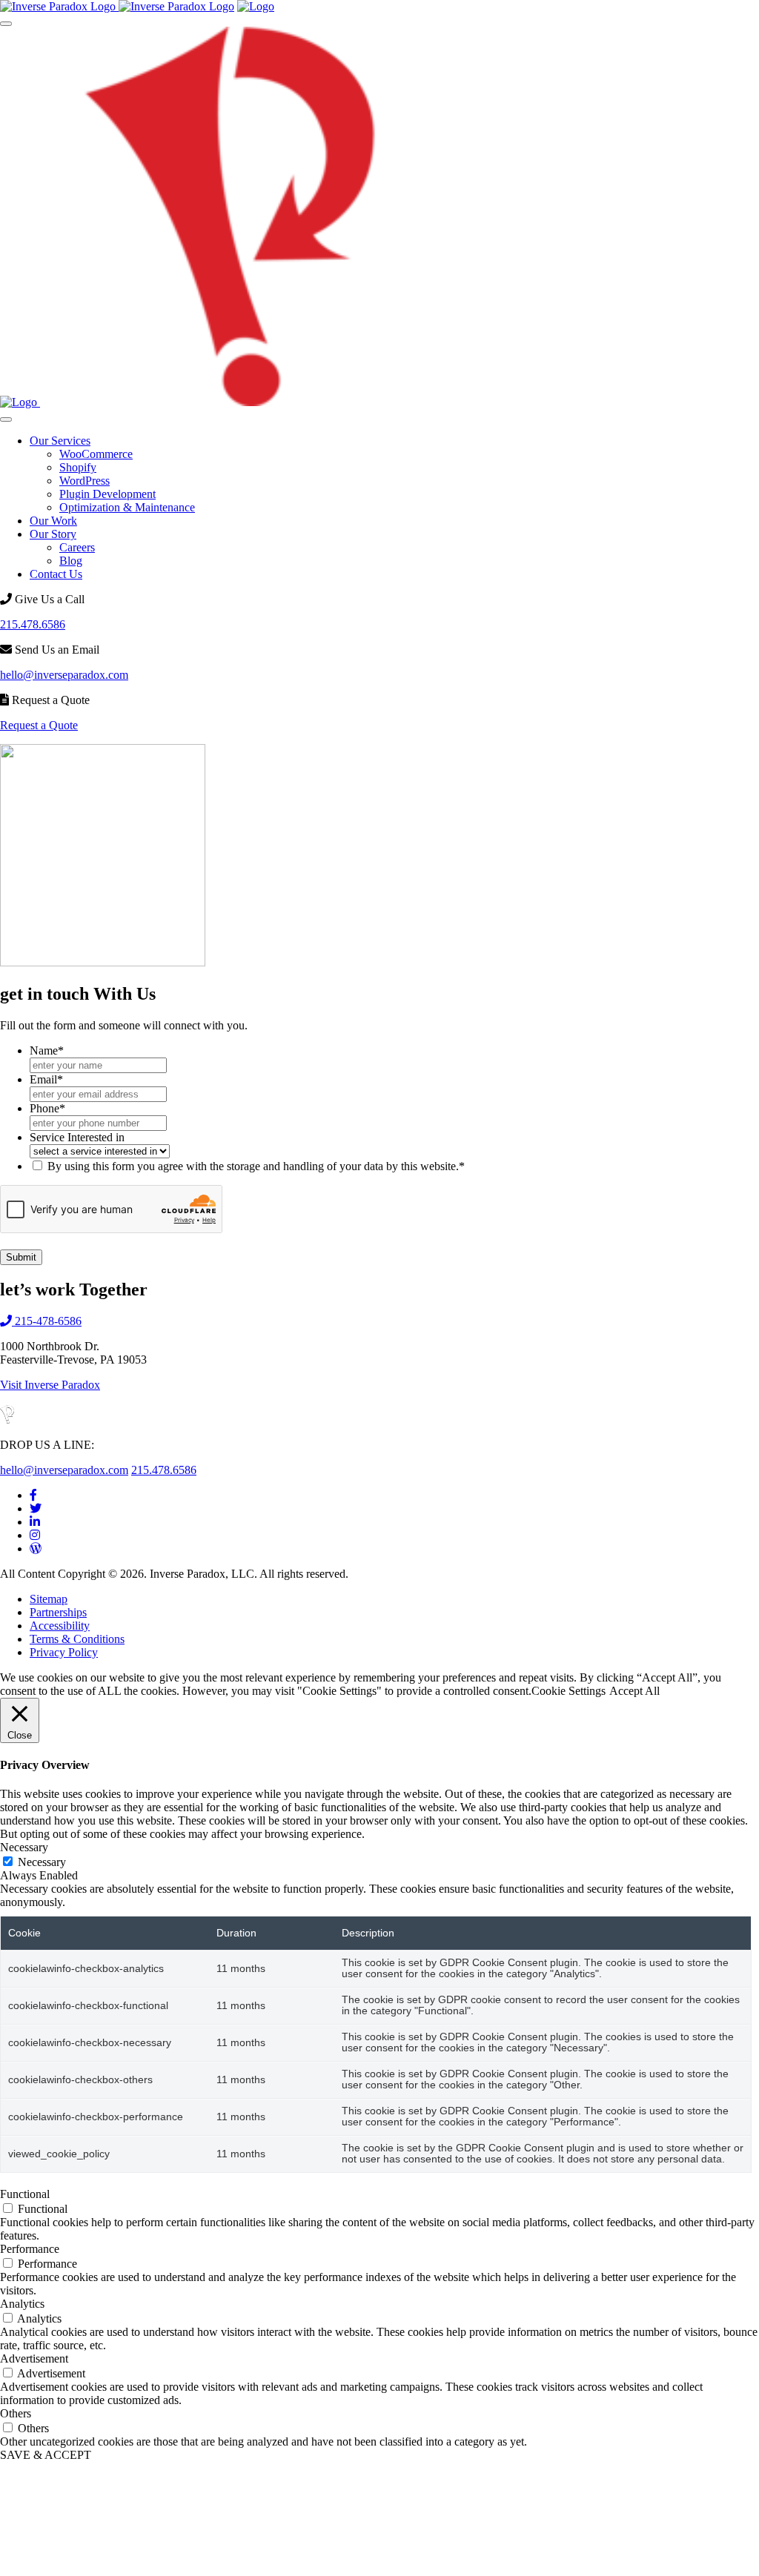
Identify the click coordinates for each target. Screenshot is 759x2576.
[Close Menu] (6, 419)
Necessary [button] (24, 1847)
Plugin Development (107, 494)
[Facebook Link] (33, 1495)
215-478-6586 (47, 1321)
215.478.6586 (33, 624)
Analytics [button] (22, 2304)
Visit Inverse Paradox (50, 1385)
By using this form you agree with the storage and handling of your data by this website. (256, 1166)
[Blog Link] (36, 1548)
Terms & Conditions (77, 1639)
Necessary (42, 1862)
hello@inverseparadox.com (64, 675)
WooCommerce (96, 454)
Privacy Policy (64, 1652)
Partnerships (58, 1612)
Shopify (78, 467)
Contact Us (56, 574)
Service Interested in (77, 1137)
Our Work (53, 521)
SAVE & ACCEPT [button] (46, 2455)
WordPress (84, 481)
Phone (47, 1108)
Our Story (53, 534)
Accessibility (60, 1626)
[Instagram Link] (35, 1535)
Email (46, 1079)
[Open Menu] (6, 24)
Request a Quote (39, 725)
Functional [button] (25, 2194)
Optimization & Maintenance (127, 507)
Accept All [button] (634, 1691)
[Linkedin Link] (35, 1522)
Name (47, 1050)
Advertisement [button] (34, 2358)
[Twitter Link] (36, 1508)
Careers (77, 547)
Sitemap (49, 1599)
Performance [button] (30, 2249)
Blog (71, 561)
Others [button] (16, 2413)
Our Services (60, 441)
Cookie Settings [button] (569, 1691)
